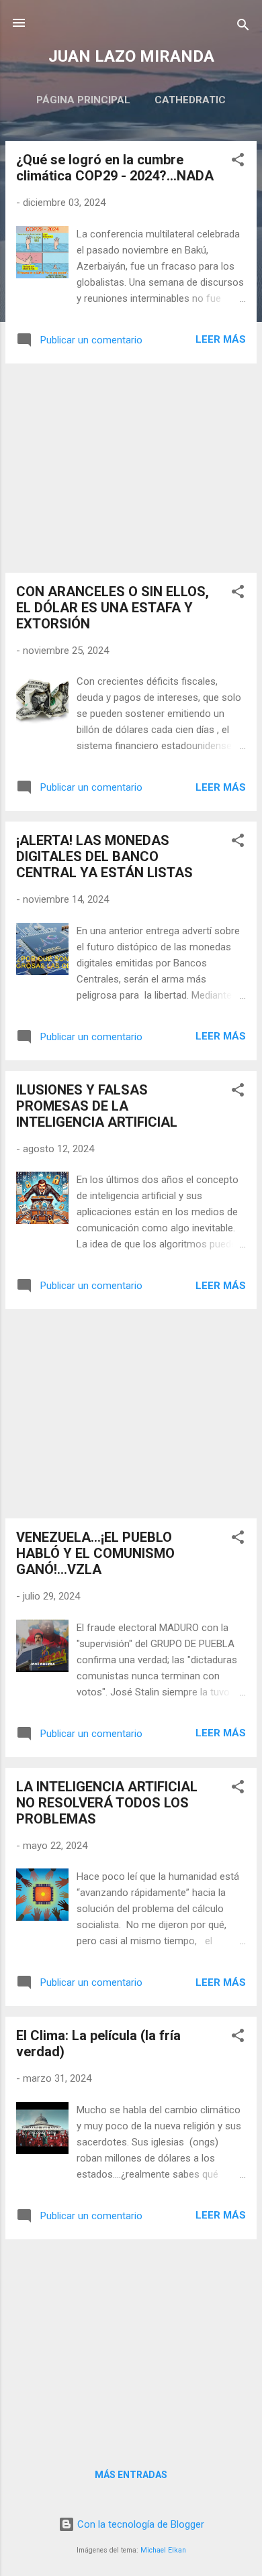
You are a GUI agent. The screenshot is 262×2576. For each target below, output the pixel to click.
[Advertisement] (131, 468)
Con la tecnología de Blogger (139, 2524)
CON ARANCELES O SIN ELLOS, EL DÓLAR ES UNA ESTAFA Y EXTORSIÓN (113, 608)
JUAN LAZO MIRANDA (131, 56)
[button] (238, 162)
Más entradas (131, 2475)
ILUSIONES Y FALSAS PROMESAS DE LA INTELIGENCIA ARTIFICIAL (97, 1106)
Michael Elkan (163, 2550)
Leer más (221, 339)
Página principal (83, 100)
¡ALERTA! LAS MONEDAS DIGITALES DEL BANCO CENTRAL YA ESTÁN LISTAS (104, 856)
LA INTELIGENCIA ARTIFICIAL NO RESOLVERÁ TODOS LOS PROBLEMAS (107, 1803)
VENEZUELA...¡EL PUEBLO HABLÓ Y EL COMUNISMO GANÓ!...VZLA (95, 1553)
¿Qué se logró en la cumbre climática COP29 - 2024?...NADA (115, 168)
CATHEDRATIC (190, 100)
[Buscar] (243, 27)
